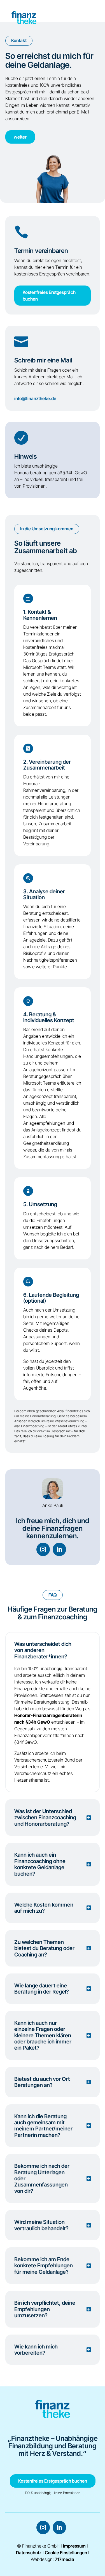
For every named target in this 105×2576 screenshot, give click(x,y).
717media (65, 2559)
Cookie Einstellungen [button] (66, 2553)
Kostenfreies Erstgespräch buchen (49, 296)
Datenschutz (29, 2553)
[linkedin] (59, 1549)
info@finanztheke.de (35, 398)
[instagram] (43, 1549)
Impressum (74, 2546)
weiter (20, 137)
